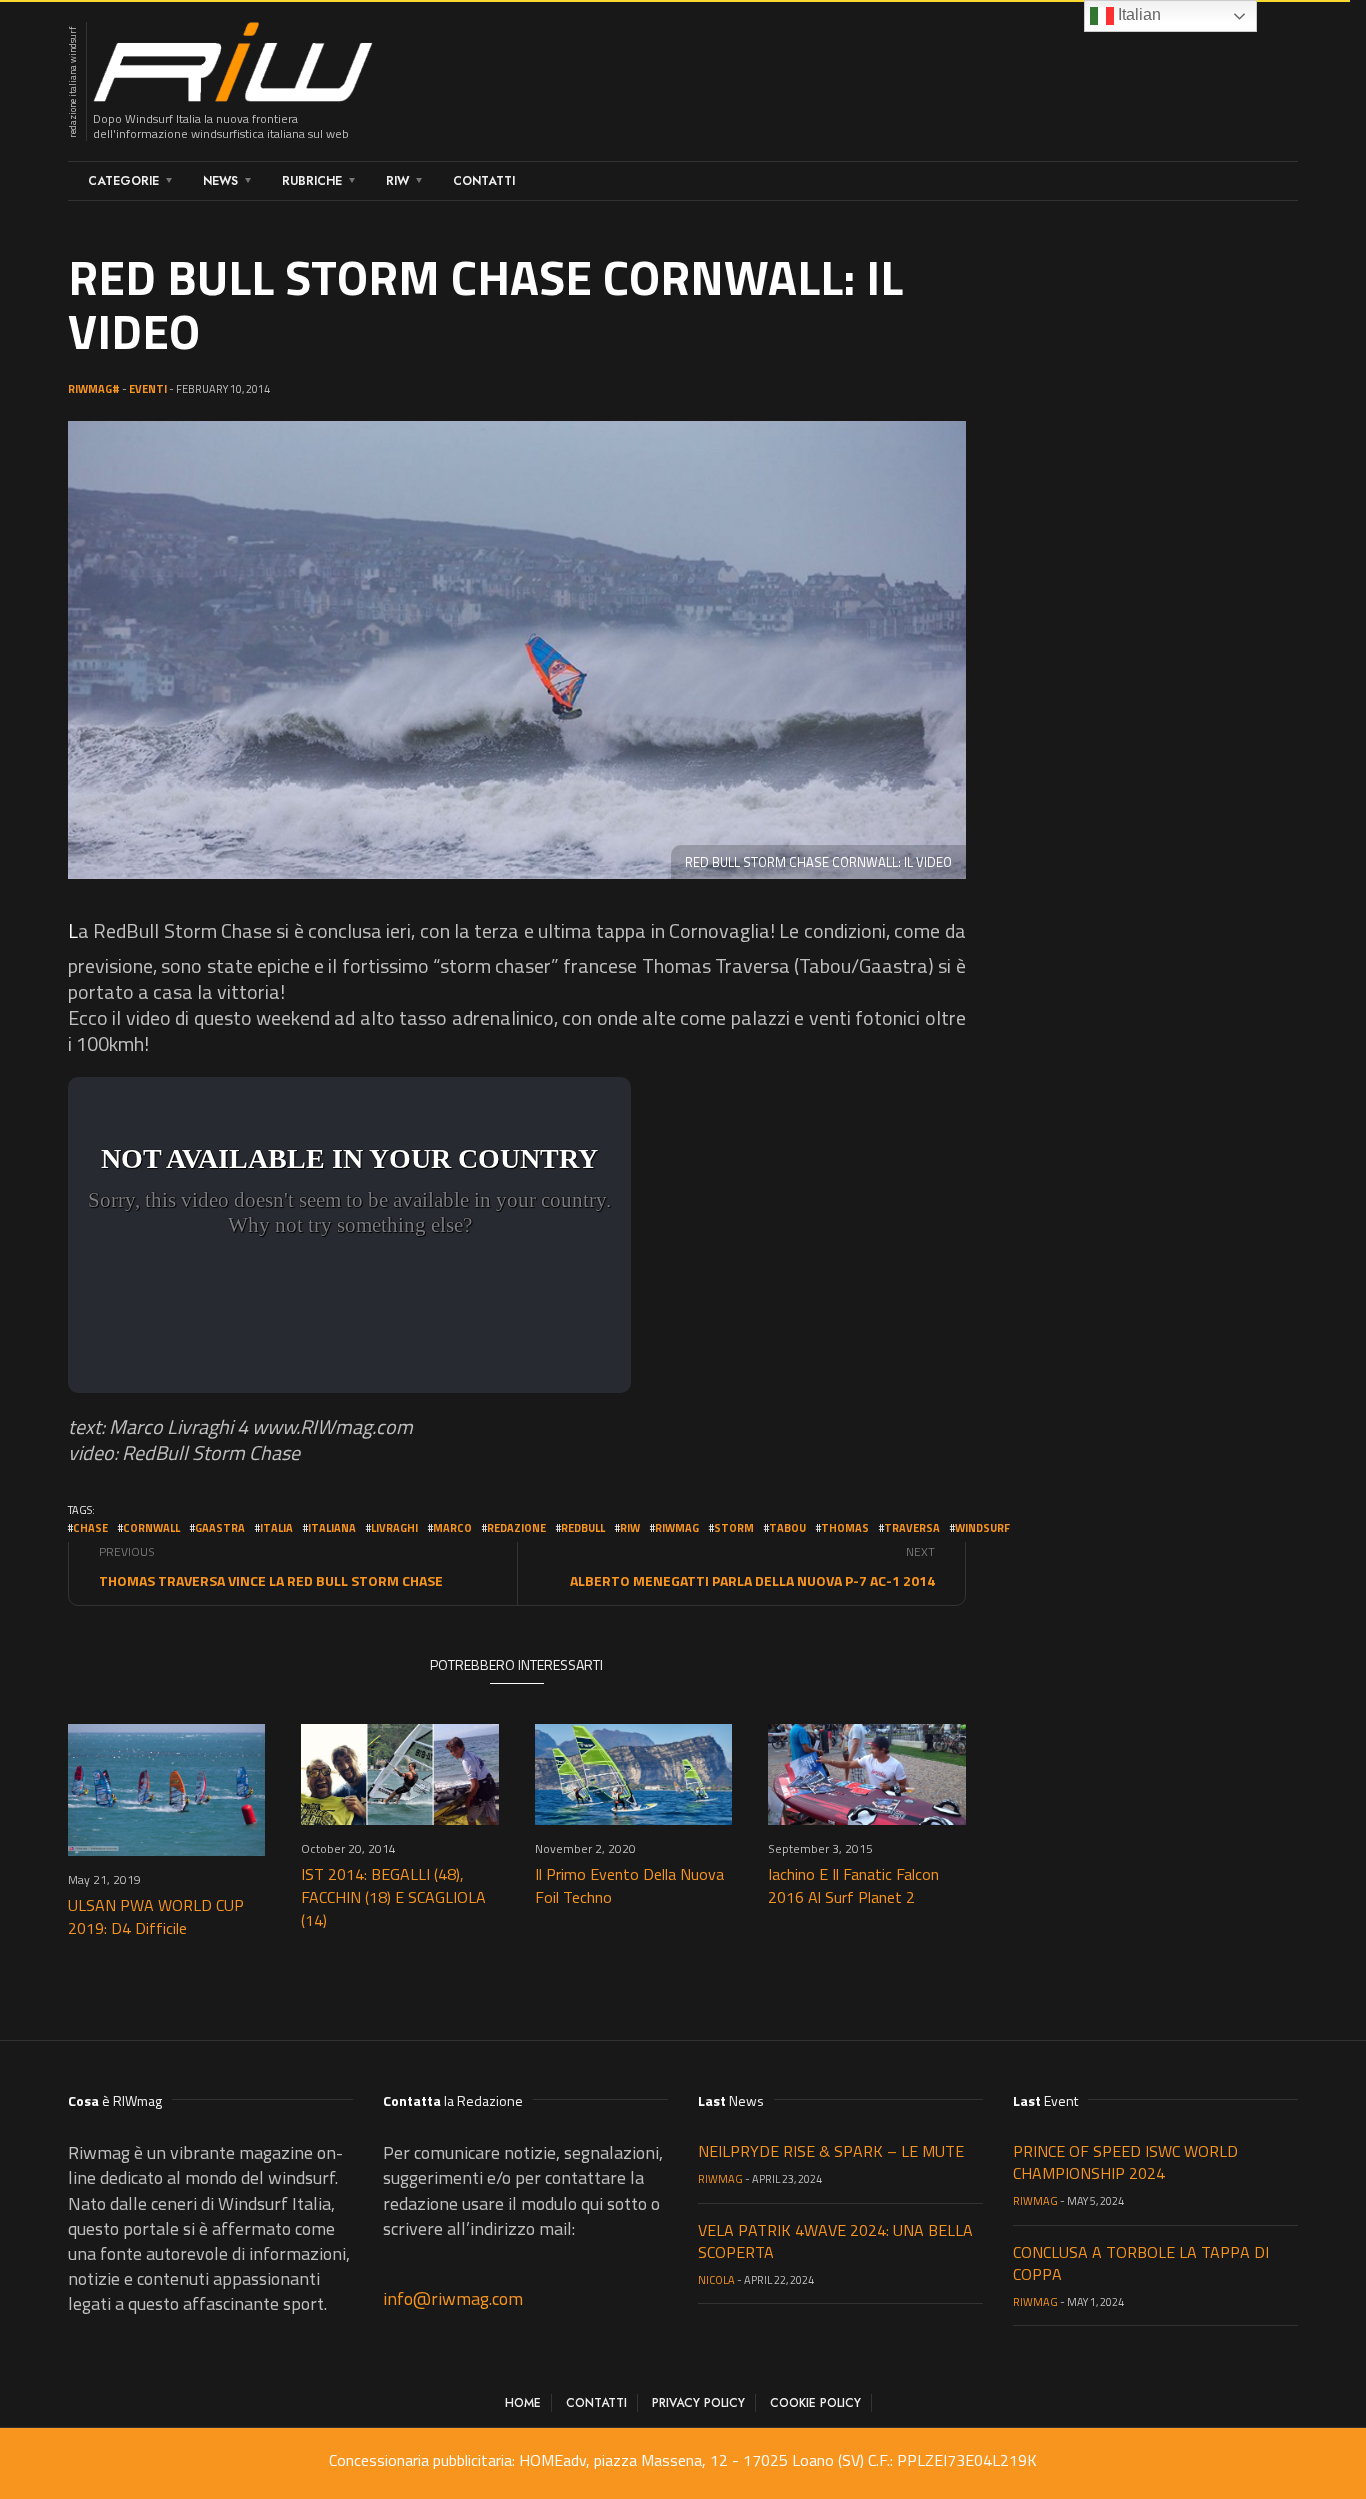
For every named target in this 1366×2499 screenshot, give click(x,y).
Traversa (912, 1528)
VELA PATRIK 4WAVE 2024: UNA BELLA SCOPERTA (835, 2241)
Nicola (716, 2280)
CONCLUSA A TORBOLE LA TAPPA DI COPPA (1141, 2263)
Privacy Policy (698, 2403)
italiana (332, 1528)
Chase (90, 1528)
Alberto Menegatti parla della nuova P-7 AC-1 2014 (752, 1580)
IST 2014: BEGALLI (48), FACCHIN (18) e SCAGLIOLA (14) (393, 1897)
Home (523, 2403)
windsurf (982, 1528)
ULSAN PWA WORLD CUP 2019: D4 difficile (156, 1916)
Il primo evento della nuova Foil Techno (629, 1885)
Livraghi (394, 1528)
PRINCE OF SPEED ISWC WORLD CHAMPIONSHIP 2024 (1125, 2162)
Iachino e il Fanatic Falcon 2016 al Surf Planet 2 (853, 1885)
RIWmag (720, 2179)
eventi (148, 389)
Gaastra (220, 1528)
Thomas (845, 1528)
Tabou (787, 1528)
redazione (516, 1528)
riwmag (677, 1528)
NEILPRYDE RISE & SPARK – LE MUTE (831, 2151)
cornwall (151, 1528)
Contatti (484, 181)
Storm (734, 1528)
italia (276, 1528)
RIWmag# (94, 389)
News (220, 181)
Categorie (123, 181)
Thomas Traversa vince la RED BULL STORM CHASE (271, 1580)
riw (630, 1528)
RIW (397, 181)
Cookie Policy (815, 2403)
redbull (583, 1528)
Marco (452, 1528)
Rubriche (312, 181)
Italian (1137, 14)
